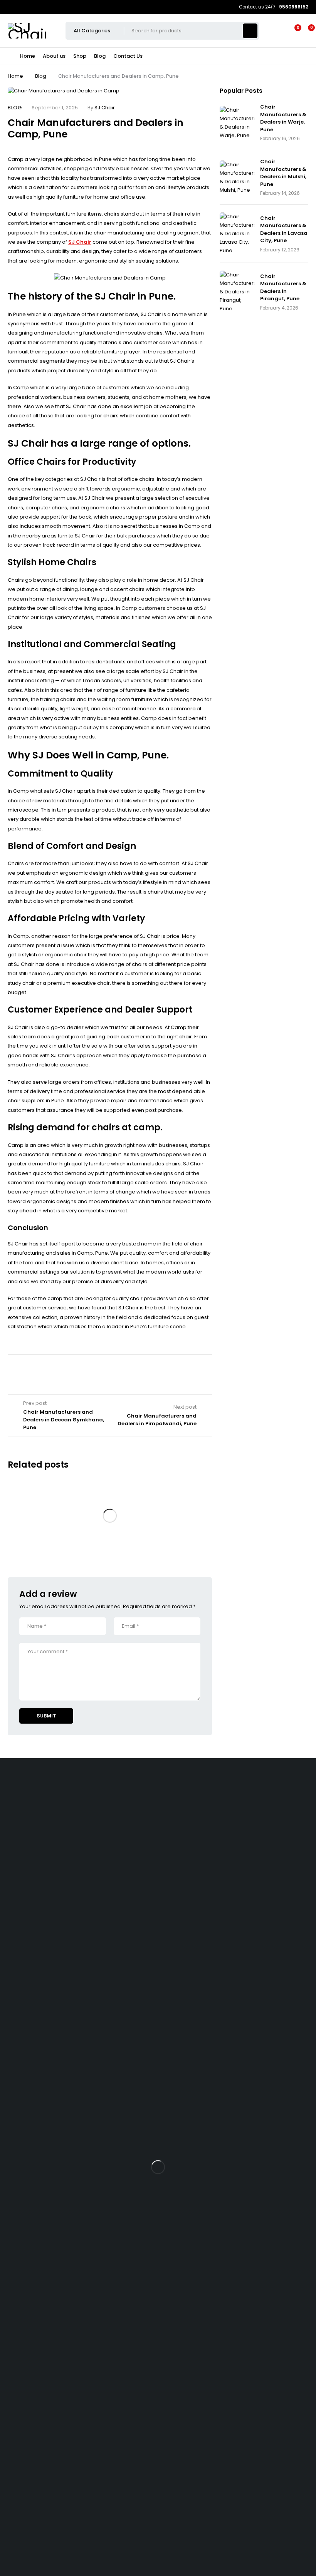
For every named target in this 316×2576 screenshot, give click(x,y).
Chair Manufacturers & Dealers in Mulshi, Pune (283, 173)
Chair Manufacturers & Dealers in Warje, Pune (283, 118)
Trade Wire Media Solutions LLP (38, 2547)
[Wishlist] (293, 31)
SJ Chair (105, 108)
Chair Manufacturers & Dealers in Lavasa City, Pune (284, 229)
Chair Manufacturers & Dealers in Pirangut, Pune (283, 288)
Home (15, 76)
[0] (305, 31)
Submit (46, 1716)
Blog (41, 76)
